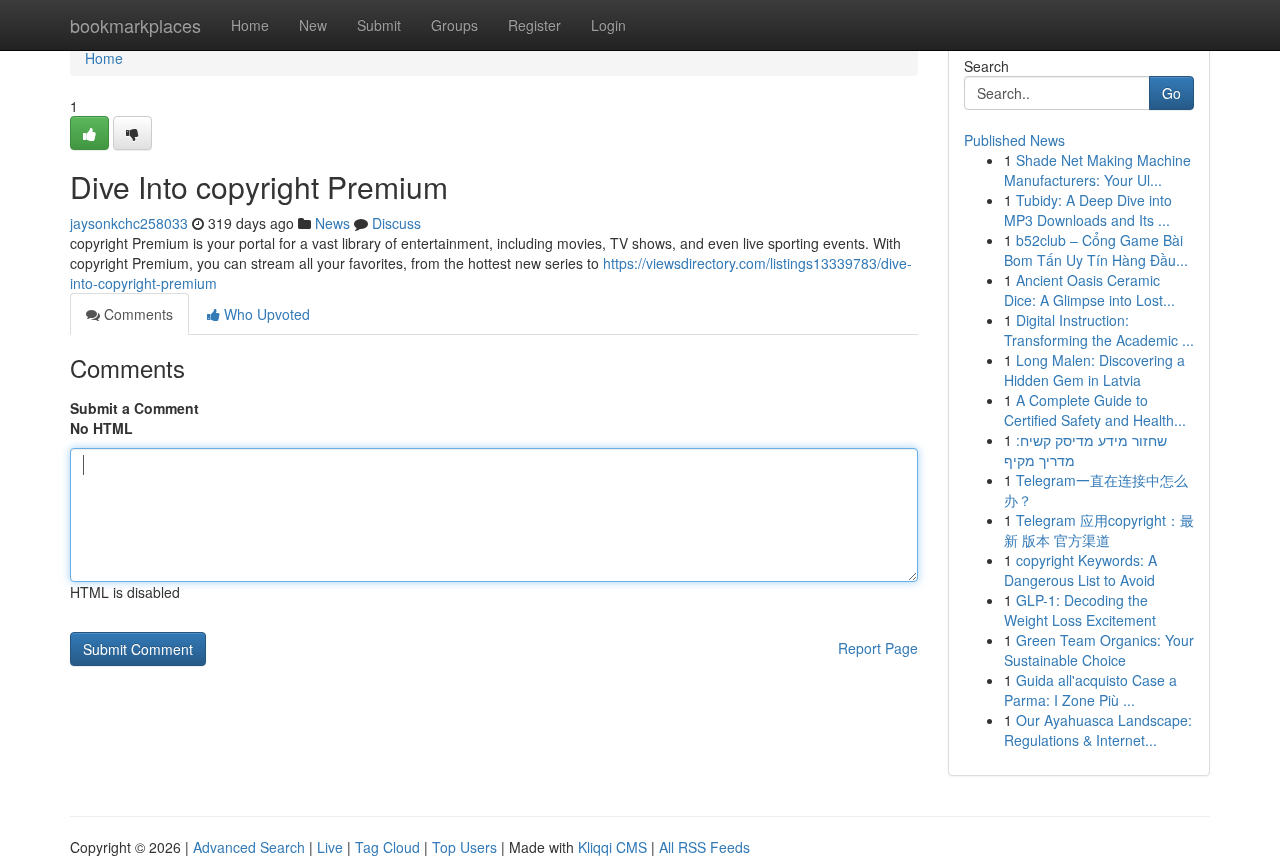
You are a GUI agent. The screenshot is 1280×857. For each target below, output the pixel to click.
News (332, 223)
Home (250, 25)
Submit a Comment (134, 408)
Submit (379, 25)
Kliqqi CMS (612, 847)
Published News (1014, 140)
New (313, 25)
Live (330, 847)
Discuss (396, 223)
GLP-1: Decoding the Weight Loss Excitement (1080, 610)
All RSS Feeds (704, 847)
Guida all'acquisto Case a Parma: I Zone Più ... (1090, 690)
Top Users (464, 847)
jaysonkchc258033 (129, 223)
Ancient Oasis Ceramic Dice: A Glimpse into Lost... (1089, 290)
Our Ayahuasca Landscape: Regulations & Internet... (1098, 730)
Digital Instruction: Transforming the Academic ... (1099, 330)
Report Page (878, 648)
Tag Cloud (387, 847)
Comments (136, 314)
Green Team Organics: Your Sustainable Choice (1099, 650)
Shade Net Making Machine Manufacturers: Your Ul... (1097, 170)
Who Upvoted (265, 314)
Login (608, 25)
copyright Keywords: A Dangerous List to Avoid (1080, 570)
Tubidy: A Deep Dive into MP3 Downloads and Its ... (1088, 210)
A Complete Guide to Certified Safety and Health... (1095, 410)
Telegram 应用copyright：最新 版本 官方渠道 (1099, 530)
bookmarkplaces (135, 25)
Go (1171, 93)
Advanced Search (249, 847)
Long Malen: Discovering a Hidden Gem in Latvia (1094, 370)
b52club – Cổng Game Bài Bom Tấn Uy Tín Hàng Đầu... (1096, 250)
